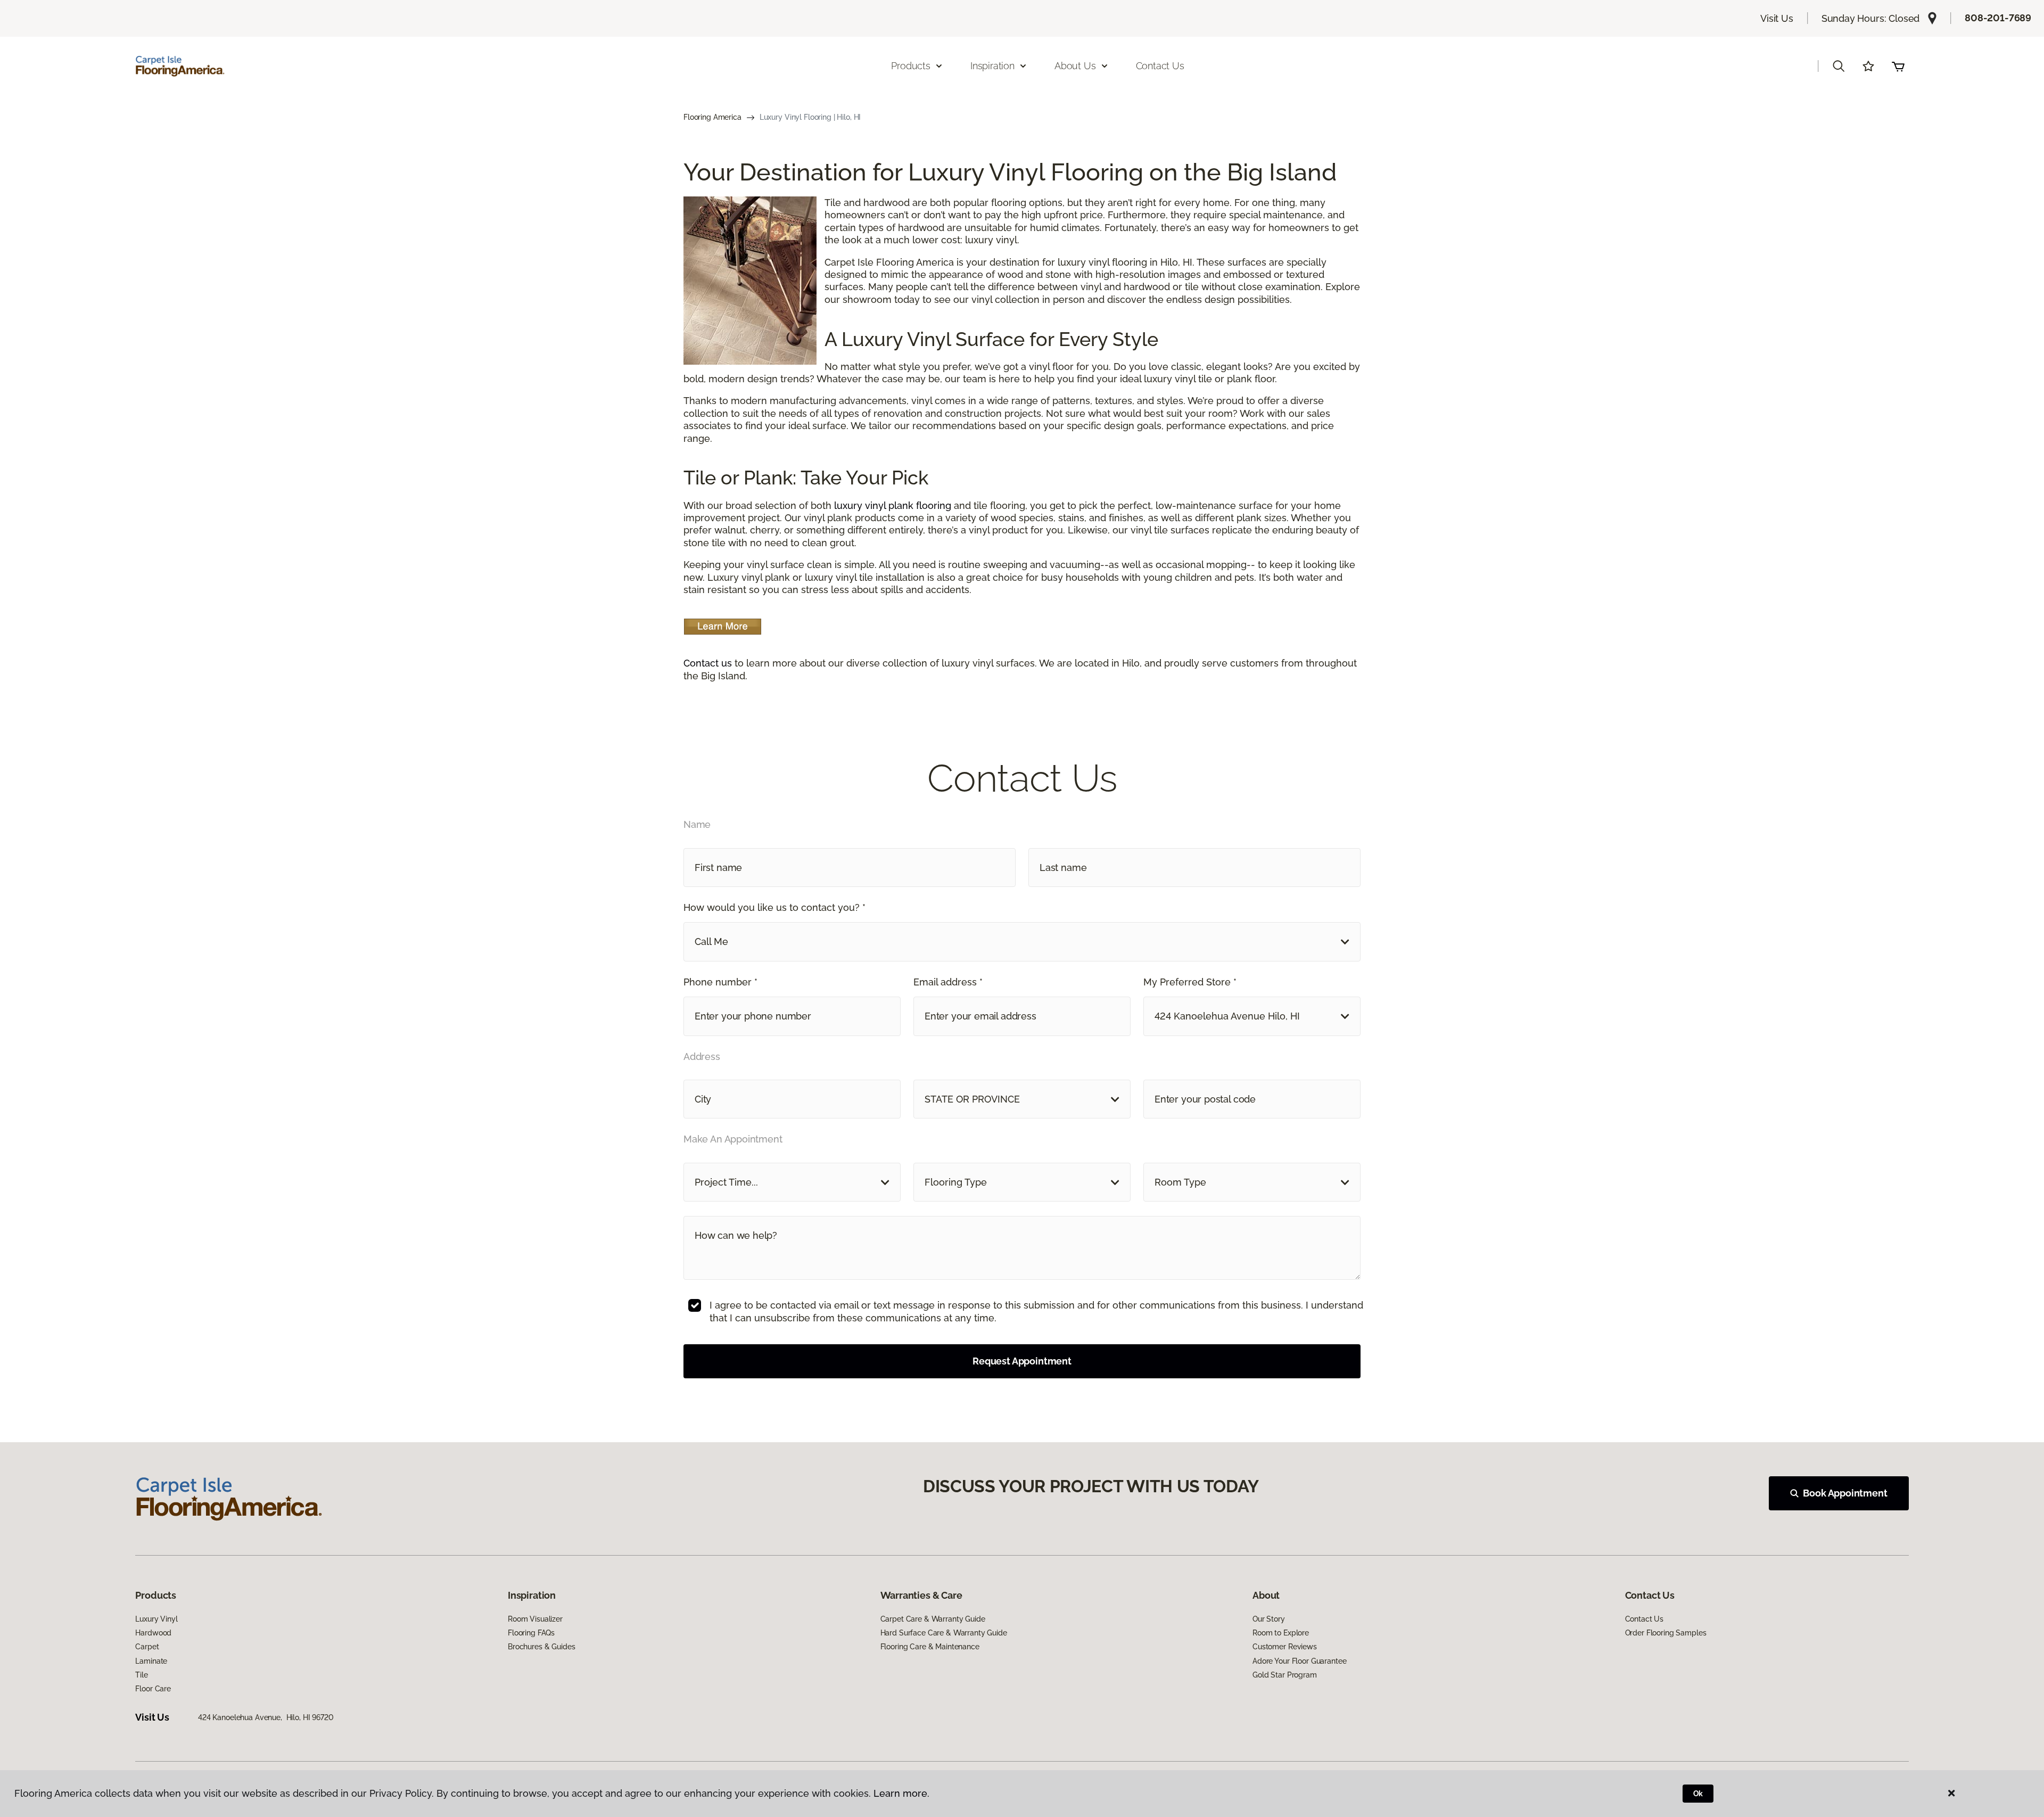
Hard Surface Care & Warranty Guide (944, 1633)
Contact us (708, 663)
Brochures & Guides (541, 1647)
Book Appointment (1845, 1493)
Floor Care (153, 1689)
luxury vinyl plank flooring (893, 505)
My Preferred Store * (1190, 982)
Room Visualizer (535, 1619)
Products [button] (911, 66)
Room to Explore (1281, 1633)
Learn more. (901, 1793)
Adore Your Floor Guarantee (1299, 1661)
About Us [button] (1075, 66)
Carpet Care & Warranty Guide (933, 1619)
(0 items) (1898, 66)
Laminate (151, 1661)
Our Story (1269, 1619)
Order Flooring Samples (1666, 1633)
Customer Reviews (1285, 1647)
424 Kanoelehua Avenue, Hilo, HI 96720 (266, 1717)
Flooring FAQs (531, 1633)
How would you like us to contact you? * (774, 907)
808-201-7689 (1998, 18)
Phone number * (720, 982)
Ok (1698, 1794)
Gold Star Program (1285, 1675)
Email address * (948, 982)
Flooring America (712, 117)
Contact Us (1160, 66)
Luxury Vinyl (156, 1619)
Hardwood (153, 1633)
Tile (141, 1675)
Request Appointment (1022, 1361)
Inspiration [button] (992, 66)
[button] (1839, 66)
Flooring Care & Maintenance (930, 1647)
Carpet (147, 1647)
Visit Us (1777, 18)
